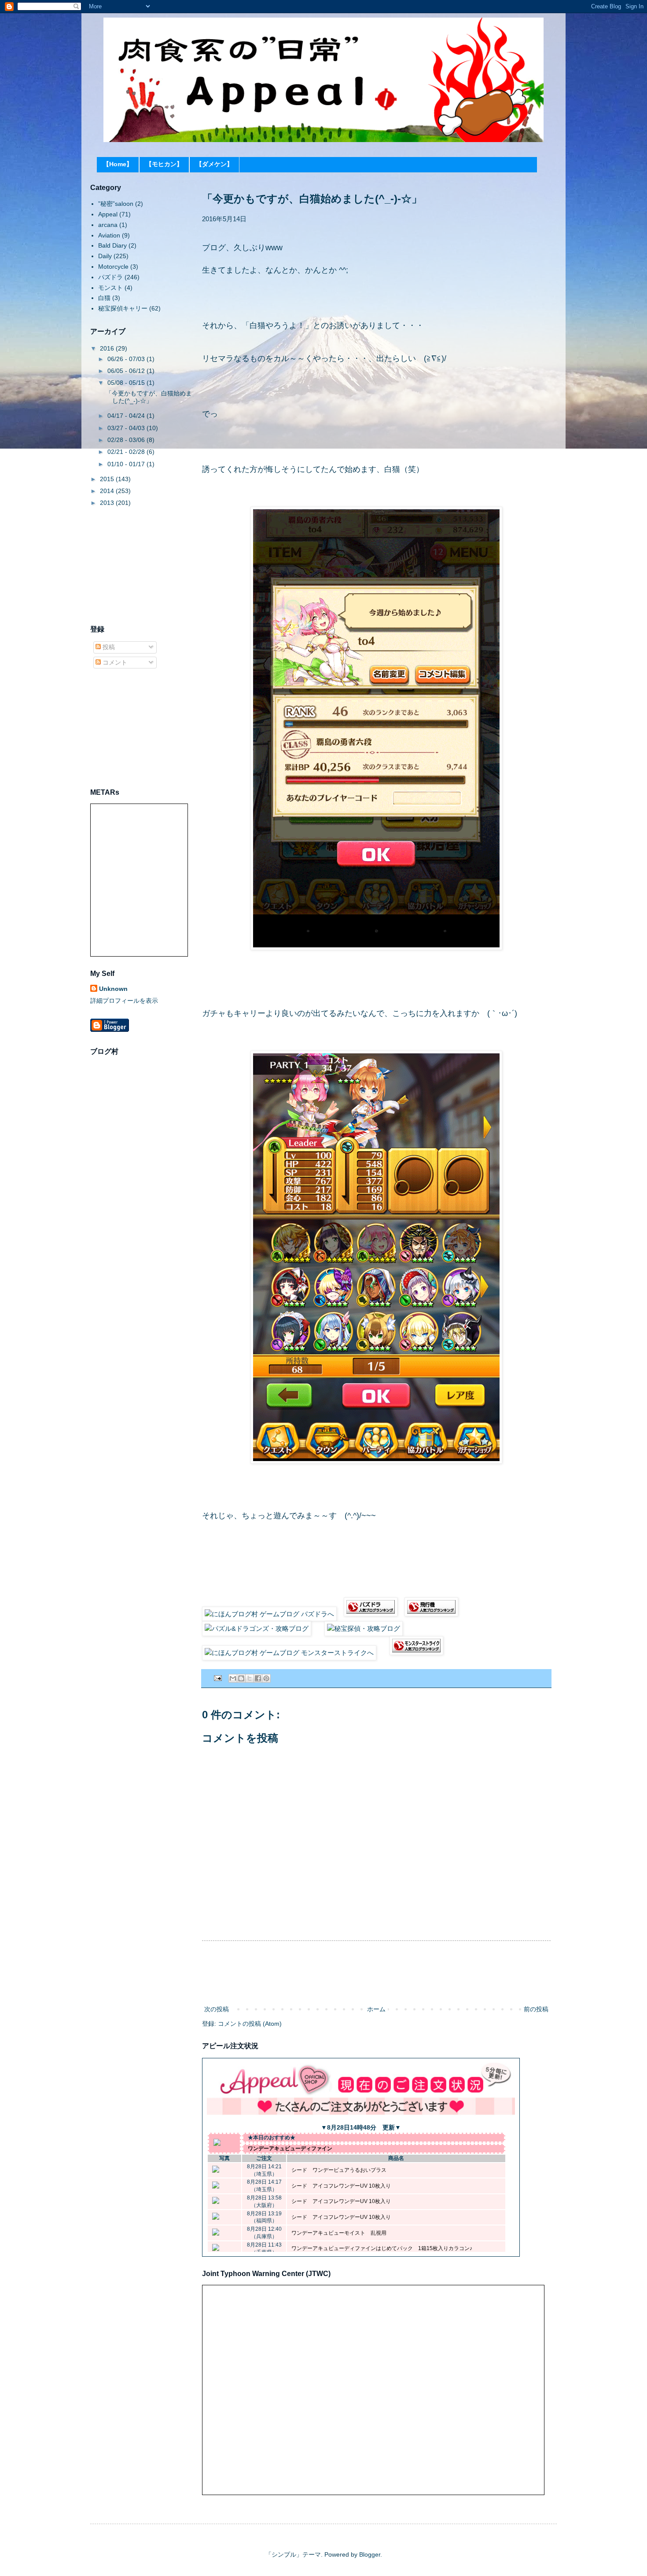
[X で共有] (250, 1678)
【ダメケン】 (214, 164)
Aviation (109, 235)
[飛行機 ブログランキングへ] (431, 1614)
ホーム (376, 2009)
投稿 (108, 647)
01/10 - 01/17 (127, 464)
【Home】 (118, 164)
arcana (108, 225)
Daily (105, 256)
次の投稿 (217, 2009)
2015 (108, 479)
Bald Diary (112, 245)
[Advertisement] (376, 1973)
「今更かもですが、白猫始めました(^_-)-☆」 (149, 397)
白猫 (104, 298)
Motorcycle (113, 267)
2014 (108, 491)
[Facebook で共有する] (258, 1678)
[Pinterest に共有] (266, 1678)
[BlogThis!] (241, 1678)
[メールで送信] (233, 1678)
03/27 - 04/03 (127, 428)
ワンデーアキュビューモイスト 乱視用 (339, 2233)
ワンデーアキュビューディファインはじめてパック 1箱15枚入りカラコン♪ (382, 2248)
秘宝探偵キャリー (123, 308)
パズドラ (110, 277)
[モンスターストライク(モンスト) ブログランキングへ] (416, 1653)
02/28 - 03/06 (127, 440)
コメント (114, 662)
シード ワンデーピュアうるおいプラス (339, 2170)
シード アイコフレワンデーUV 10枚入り (341, 2186)
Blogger (370, 2554)
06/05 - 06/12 (127, 371)
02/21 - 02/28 (127, 452)
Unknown (113, 989)
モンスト (110, 288)
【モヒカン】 (164, 164)
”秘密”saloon (116, 204)
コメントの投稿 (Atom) (250, 2024)
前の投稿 (536, 2009)
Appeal (108, 214)
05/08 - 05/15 (127, 383)
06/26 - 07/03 (127, 359)
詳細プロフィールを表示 (124, 1001)
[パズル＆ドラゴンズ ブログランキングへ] (371, 1614)
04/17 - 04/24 (127, 416)
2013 (108, 503)
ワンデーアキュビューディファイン (290, 2148)
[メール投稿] (217, 1678)
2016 (108, 348)
